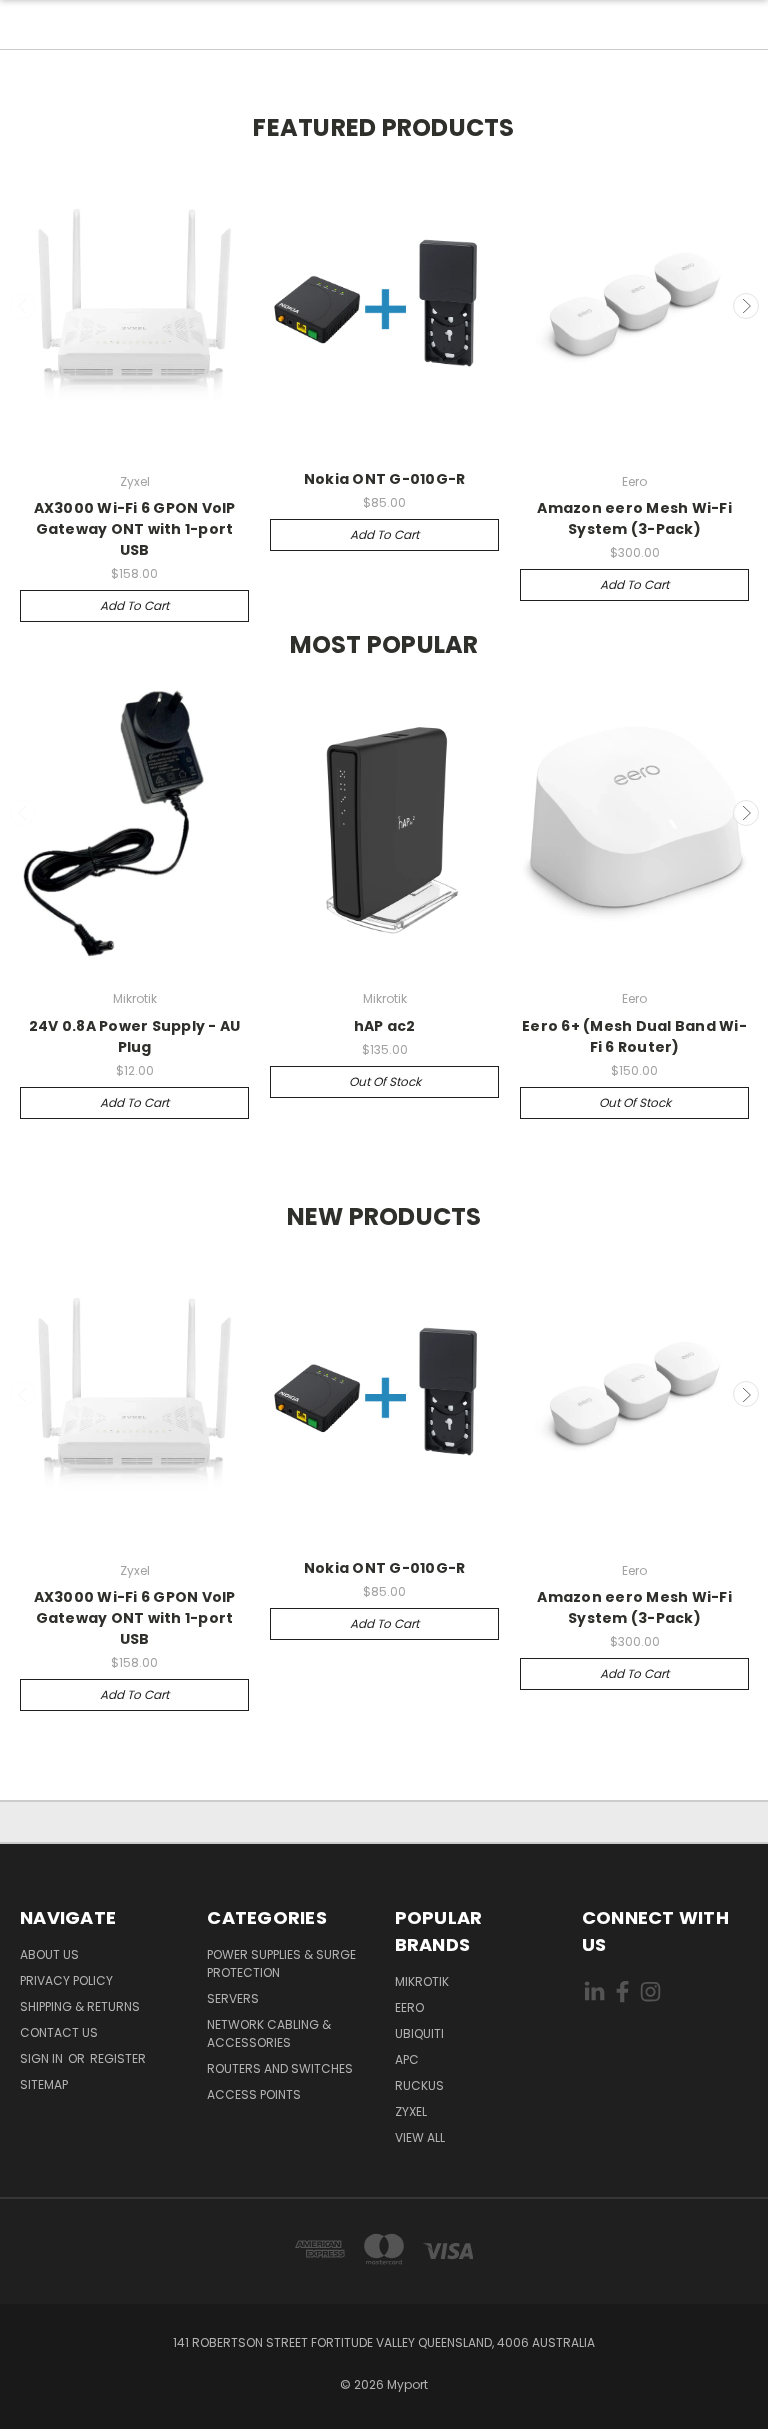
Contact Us (59, 2032)
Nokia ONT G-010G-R (385, 479)
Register (118, 2058)
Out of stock (385, 1081)
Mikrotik (422, 1981)
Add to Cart (134, 605)
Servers (233, 1998)
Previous (23, 306)
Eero (409, 2007)
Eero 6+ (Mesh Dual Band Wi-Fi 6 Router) (634, 1036)
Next (746, 306)
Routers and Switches (280, 2068)
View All (420, 2137)
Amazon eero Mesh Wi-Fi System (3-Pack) (634, 518)
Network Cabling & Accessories (269, 2033)
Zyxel (411, 2111)
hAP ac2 (385, 1026)
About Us (49, 1954)
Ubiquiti (419, 2033)
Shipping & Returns (80, 2006)
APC (407, 2059)
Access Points (254, 2094)
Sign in (43, 2058)
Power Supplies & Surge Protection (281, 1963)
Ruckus (419, 2085)
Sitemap (44, 2084)
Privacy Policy (66, 1980)
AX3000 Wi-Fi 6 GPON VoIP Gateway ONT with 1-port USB (135, 529)
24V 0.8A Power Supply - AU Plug (135, 1036)
